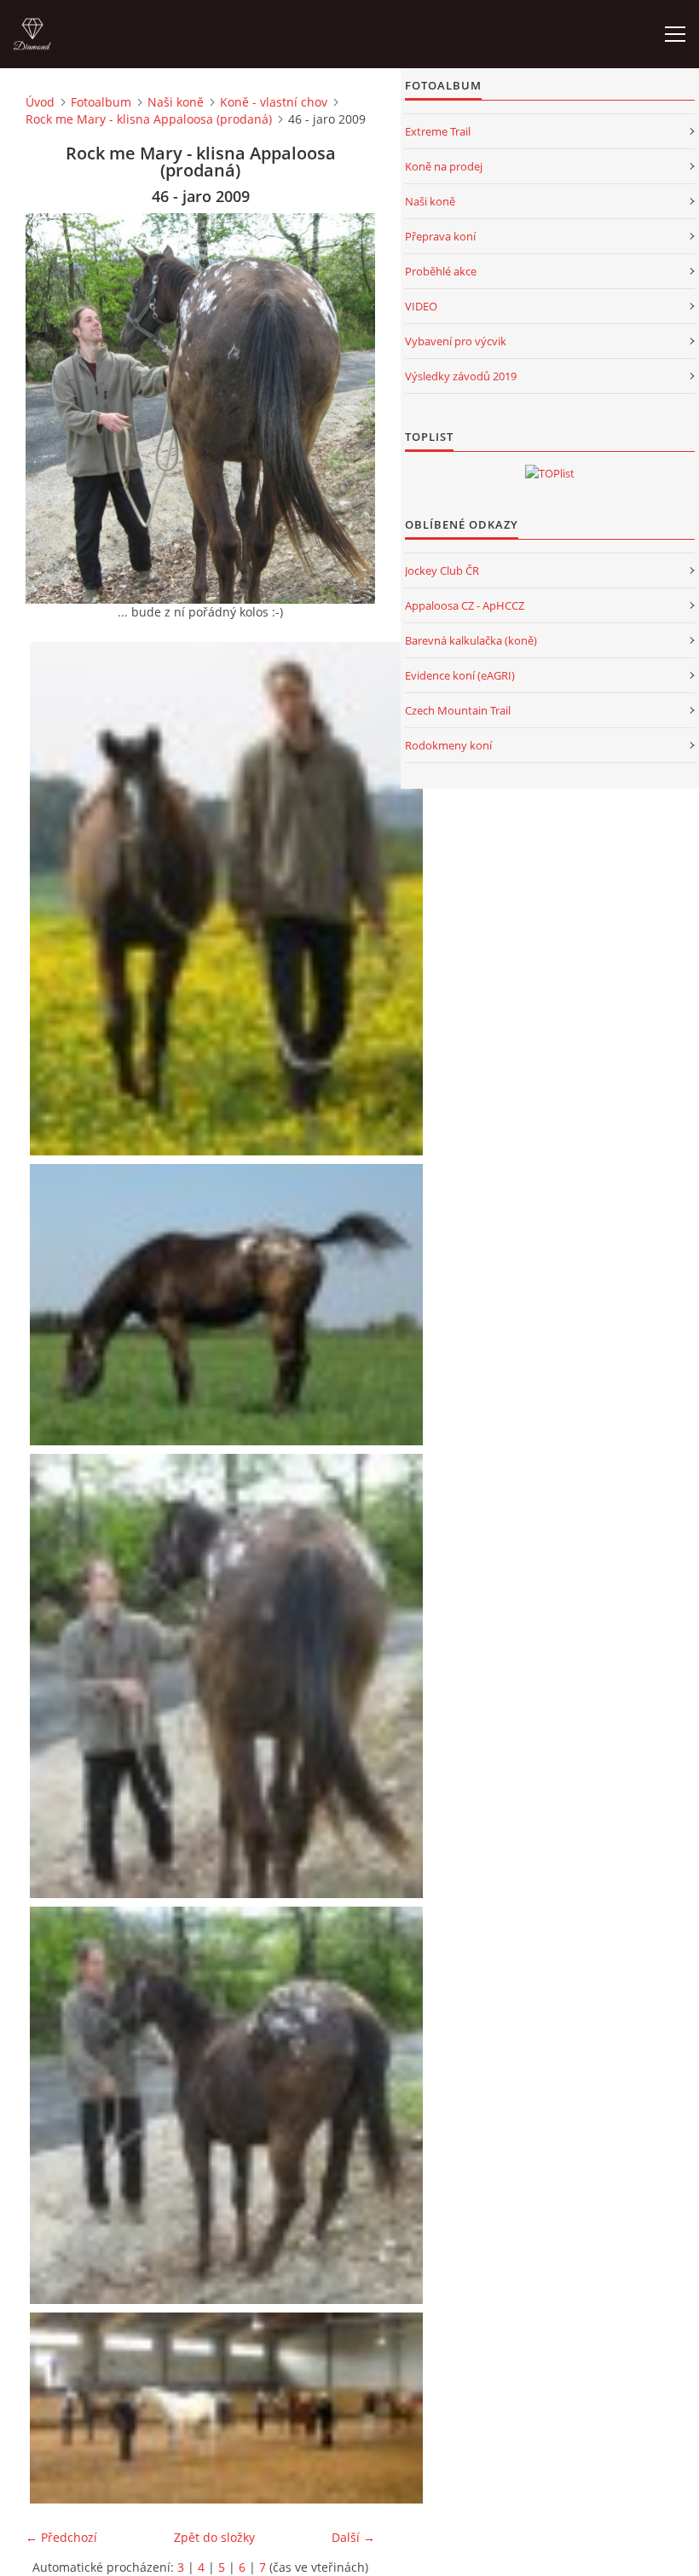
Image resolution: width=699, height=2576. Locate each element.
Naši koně (176, 102)
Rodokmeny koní (448, 745)
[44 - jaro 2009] (228, 899)
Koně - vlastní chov (274, 102)
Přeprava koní (440, 236)
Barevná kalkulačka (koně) (471, 640)
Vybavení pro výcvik (456, 341)
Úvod (40, 102)
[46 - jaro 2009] (228, 1676)
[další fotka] (347, 408)
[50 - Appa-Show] (228, 2408)
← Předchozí (61, 2537)
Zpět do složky (214, 2537)
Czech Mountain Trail (458, 710)
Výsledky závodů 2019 (461, 376)
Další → (353, 2537)
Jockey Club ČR (442, 570)
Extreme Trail (438, 131)
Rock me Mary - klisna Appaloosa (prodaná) (149, 119)
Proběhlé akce (441, 271)
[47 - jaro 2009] (228, 2105)
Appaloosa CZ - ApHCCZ (465, 605)
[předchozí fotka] (53, 408)
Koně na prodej (444, 166)
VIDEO (421, 306)
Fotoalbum (101, 102)
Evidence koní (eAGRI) (460, 675)
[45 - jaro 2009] (228, 1304)
